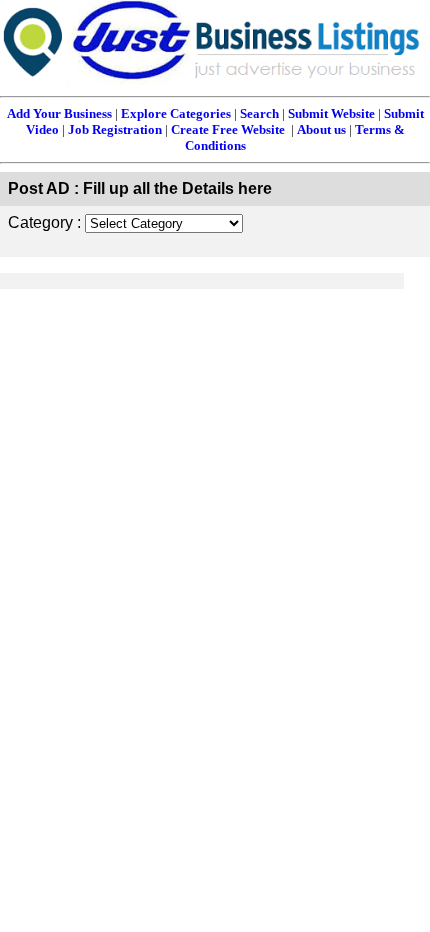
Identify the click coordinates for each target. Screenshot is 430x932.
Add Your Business (59, 113)
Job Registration (115, 129)
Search (259, 113)
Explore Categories (176, 113)
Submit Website (331, 113)
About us (321, 129)
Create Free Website (228, 129)
